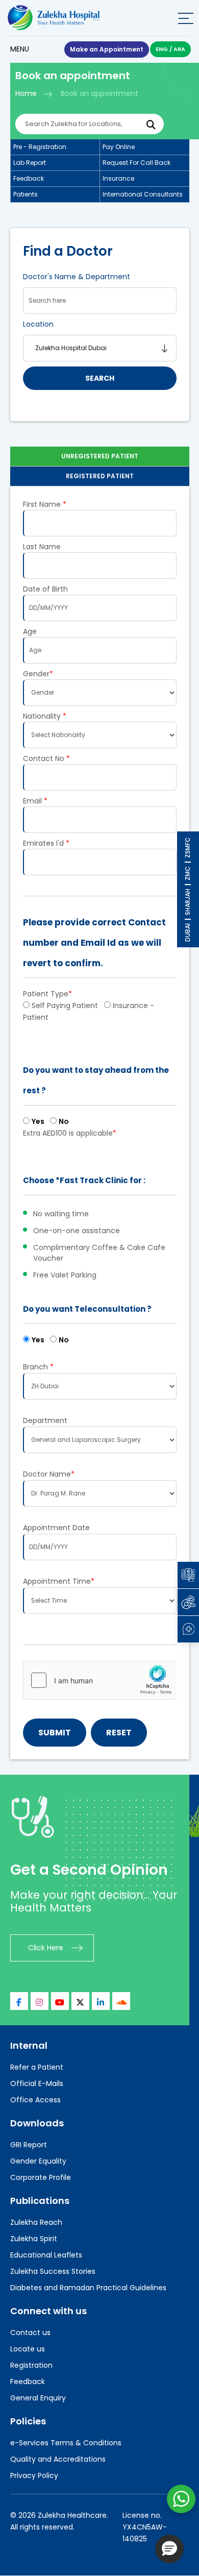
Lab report (30, 163)
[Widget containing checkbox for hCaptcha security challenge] (100, 1680)
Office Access (35, 2100)
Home (26, 93)
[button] (169, 2549)
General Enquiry (38, 2398)
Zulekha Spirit (34, 2239)
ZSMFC (188, 848)
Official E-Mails (37, 2083)
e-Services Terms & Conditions (66, 2443)
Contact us (30, 2333)
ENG (162, 49)
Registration (31, 2365)
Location (38, 324)
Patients (26, 194)
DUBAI (188, 933)
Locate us (28, 2349)
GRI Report (29, 2145)
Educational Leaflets (46, 2255)
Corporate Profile (41, 2177)
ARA (179, 49)
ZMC (188, 873)
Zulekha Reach (36, 2222)
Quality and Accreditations (58, 2459)
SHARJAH (188, 902)
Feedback (29, 178)
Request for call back (136, 163)
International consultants (143, 194)
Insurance (118, 178)
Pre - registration (40, 147)
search (100, 378)
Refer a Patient (37, 2067)
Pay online (119, 147)
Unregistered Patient (100, 456)
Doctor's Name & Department (77, 277)
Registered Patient (100, 476)
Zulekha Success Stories (53, 2271)
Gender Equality (38, 2161)
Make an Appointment (107, 49)
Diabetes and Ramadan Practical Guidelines (88, 2288)
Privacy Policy (34, 2475)
